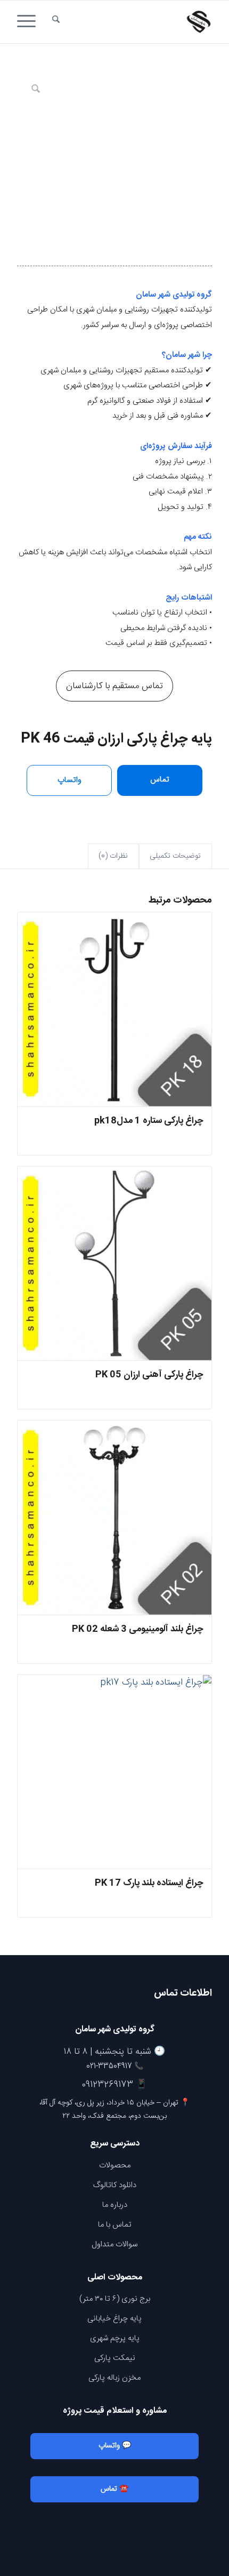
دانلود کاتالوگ (115, 2185)
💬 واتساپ (115, 2446)
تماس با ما (115, 2225)
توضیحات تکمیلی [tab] (175, 856)
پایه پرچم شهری (115, 2338)
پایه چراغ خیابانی (114, 2319)
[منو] (30, 22)
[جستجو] (56, 22)
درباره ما (115, 2205)
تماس (160, 780)
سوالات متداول (114, 2244)
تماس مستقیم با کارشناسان (114, 686)
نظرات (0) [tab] (113, 856)
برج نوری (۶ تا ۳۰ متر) (115, 2299)
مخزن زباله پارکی (114, 2378)
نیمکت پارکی (115, 2358)
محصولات (115, 2166)
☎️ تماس (114, 2489)
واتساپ (69, 780)
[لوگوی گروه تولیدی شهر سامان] (134, 22)
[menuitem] (56, 22)
